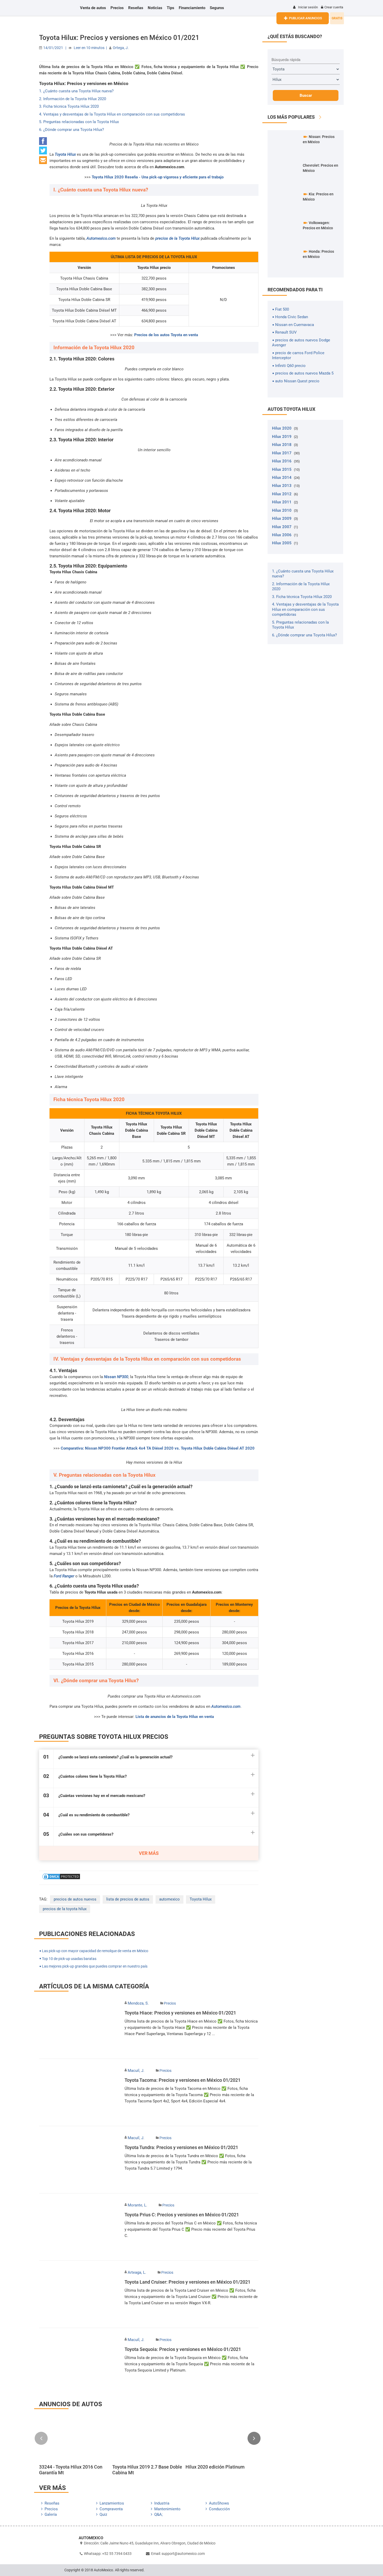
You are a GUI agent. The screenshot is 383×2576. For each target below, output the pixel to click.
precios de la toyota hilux (65, 1909)
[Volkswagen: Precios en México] (286, 232)
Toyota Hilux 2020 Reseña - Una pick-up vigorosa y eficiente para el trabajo (158, 177)
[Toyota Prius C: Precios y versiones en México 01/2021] (79, 2227)
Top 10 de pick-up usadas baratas (69, 1959)
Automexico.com (101, 238)
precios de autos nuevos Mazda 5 (304, 373)
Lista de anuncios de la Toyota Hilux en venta (175, 1717)
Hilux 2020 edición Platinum (215, 2467)
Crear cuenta (334, 7)
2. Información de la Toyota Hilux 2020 (73, 99)
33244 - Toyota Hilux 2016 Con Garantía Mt (71, 2470)
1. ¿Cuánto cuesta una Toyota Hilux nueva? (76, 91)
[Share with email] (43, 163)
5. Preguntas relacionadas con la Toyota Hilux (79, 122)
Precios (170, 2003)
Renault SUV (285, 332)
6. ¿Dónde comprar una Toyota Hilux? (72, 130)
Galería (51, 2514)
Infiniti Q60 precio (290, 366)
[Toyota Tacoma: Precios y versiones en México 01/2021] (79, 2092)
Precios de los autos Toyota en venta (166, 335)
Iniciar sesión (308, 7)
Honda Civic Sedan (291, 317)
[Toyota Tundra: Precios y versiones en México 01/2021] (79, 2160)
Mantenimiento (167, 2509)
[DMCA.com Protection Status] (61, 1879)
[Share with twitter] (43, 153)
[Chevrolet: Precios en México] (286, 174)
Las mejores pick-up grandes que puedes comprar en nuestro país (94, 1966)
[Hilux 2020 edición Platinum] (221, 2439)
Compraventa (111, 2509)
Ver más (149, 1853)
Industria (162, 2503)
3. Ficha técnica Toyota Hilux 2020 (69, 106)
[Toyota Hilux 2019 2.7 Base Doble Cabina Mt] (148, 2439)
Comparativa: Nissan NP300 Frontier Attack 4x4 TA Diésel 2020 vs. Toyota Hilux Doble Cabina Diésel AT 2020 (158, 1448)
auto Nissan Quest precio (297, 381)
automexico (169, 1899)
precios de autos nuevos (75, 1899)
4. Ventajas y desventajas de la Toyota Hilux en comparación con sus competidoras (112, 114)
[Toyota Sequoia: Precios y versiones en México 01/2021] (79, 2361)
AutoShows (219, 2503)
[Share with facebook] (43, 144)
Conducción (219, 2509)
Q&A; (158, 2514)
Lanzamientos (112, 2503)
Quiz (103, 2514)
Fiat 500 (282, 309)
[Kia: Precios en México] (286, 203)
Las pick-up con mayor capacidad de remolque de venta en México (95, 1951)
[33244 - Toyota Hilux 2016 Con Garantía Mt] (74, 2439)
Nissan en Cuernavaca (294, 325)
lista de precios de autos (128, 1899)
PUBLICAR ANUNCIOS (305, 18)
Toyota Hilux (201, 1899)
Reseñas (52, 2503)
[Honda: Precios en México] (286, 261)
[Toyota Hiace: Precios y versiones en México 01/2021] (79, 2025)
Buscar (306, 95)
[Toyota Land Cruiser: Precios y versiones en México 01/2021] (79, 2294)
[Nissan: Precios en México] (286, 146)
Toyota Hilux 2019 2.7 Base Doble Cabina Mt (147, 2470)
